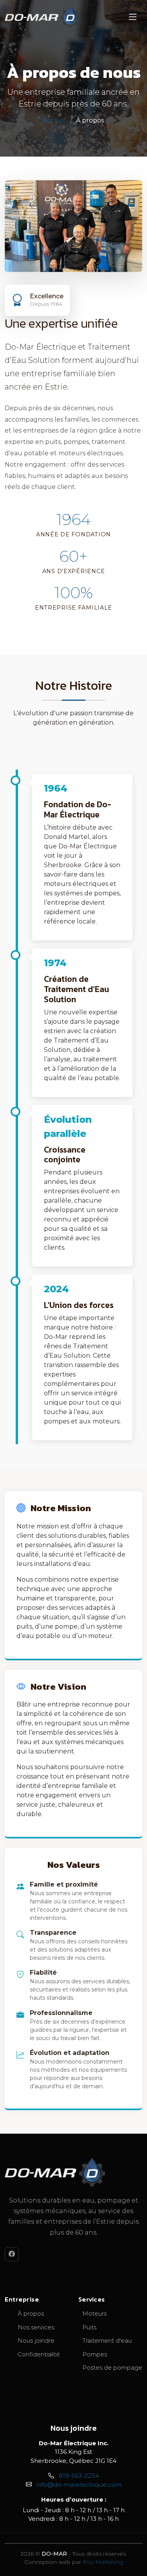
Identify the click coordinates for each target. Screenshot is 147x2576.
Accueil (55, 120)
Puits (89, 2327)
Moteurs (94, 2314)
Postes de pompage (112, 2368)
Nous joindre (36, 2341)
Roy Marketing (103, 2562)
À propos (31, 2314)
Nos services (36, 2327)
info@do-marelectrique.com (79, 2485)
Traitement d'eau (107, 2341)
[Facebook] (12, 2254)
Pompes (95, 2354)
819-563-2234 (79, 2476)
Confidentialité (39, 2354)
